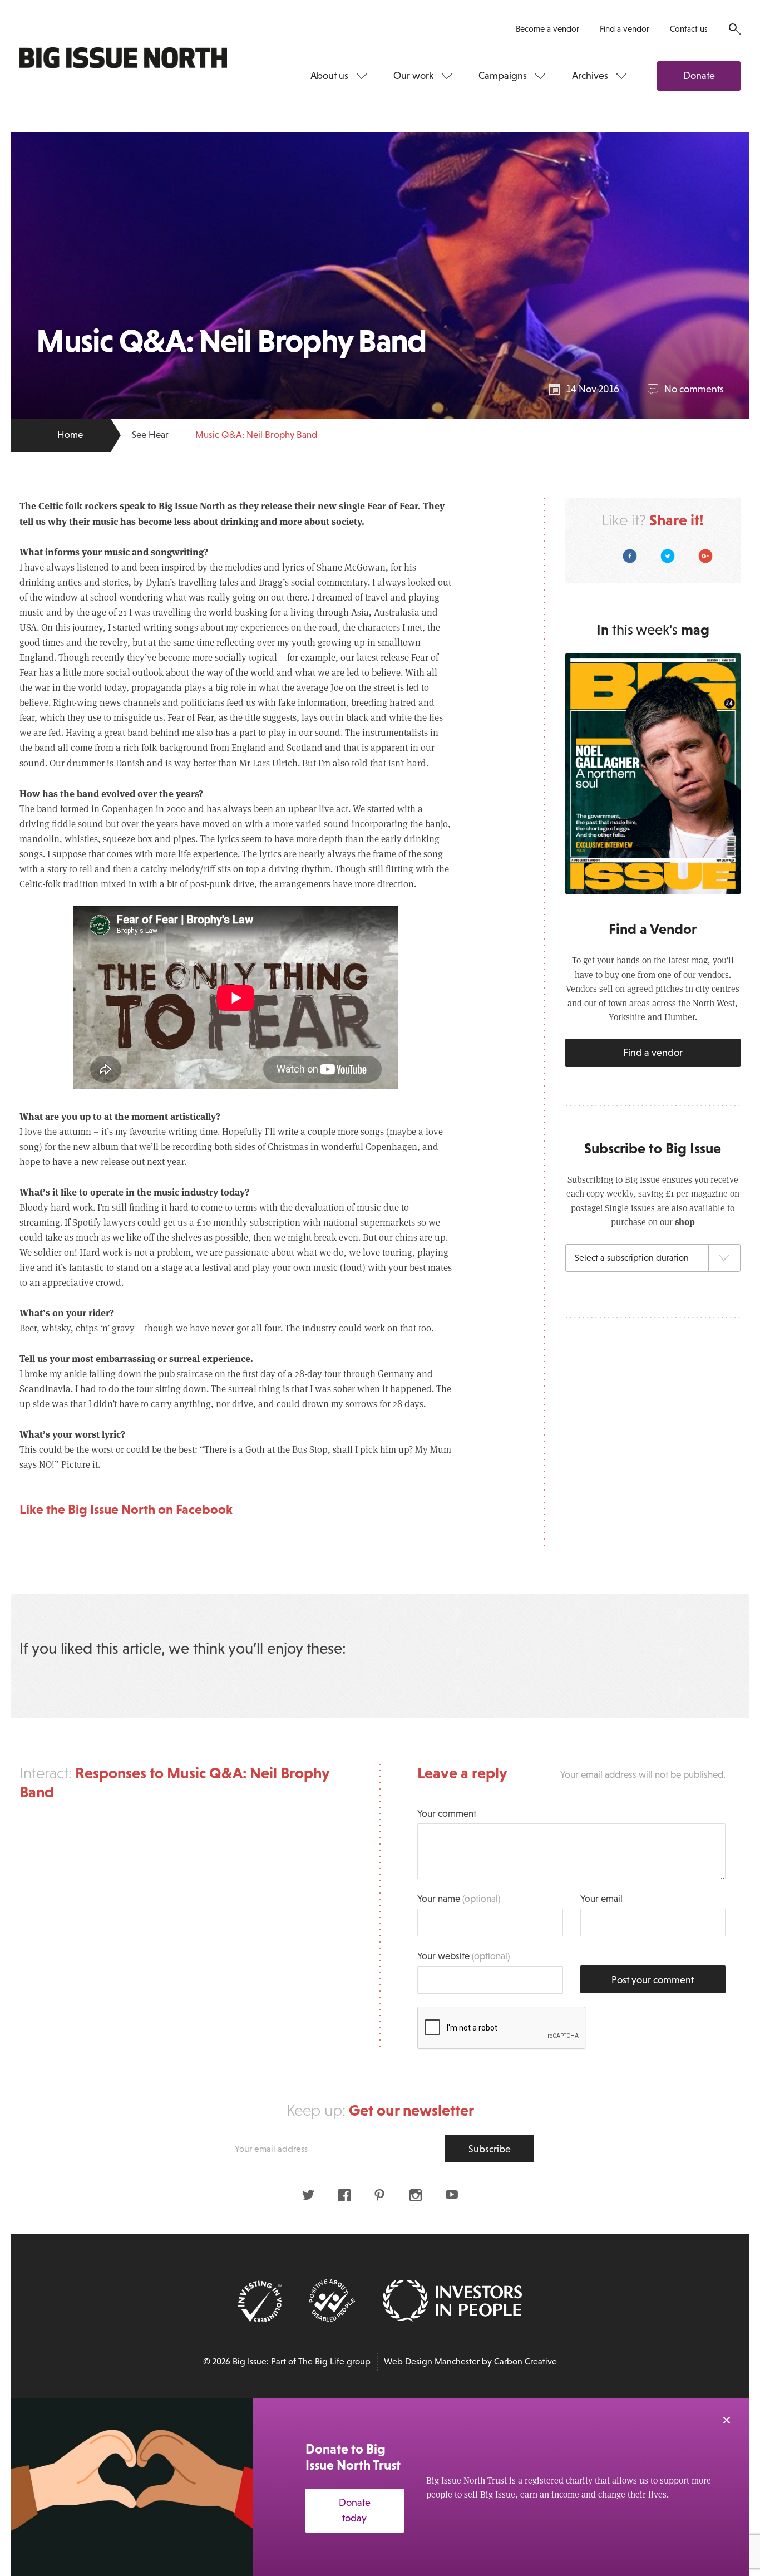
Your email (601, 1899)
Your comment (447, 1814)
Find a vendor (625, 29)
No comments (694, 389)
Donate (699, 76)
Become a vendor (547, 29)
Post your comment (653, 1980)
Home (70, 435)
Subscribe (490, 2149)
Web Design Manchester (432, 2361)
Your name (459, 1899)
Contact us (689, 29)
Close (727, 2420)
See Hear (150, 435)
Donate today (355, 2511)
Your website (463, 1956)
